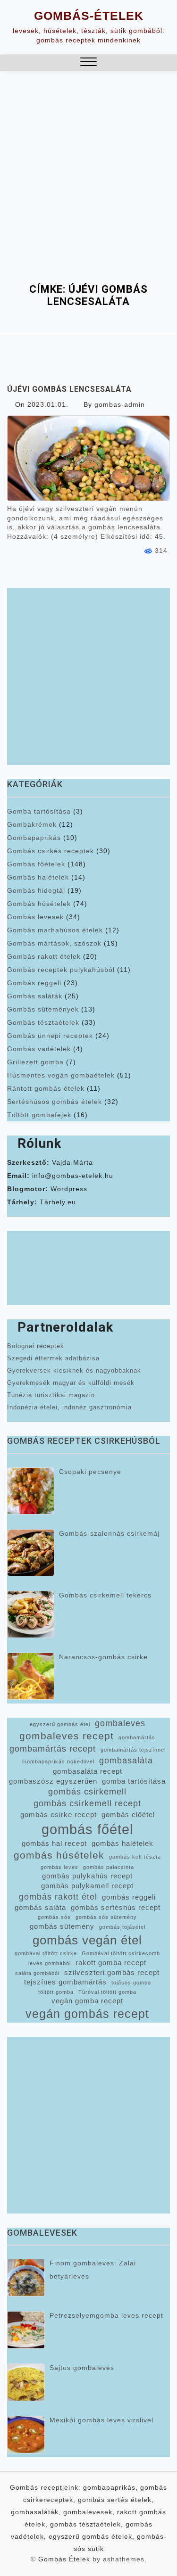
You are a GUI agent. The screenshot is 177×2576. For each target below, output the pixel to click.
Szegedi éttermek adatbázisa (53, 1358)
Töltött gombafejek (39, 1115)
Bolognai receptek (36, 1346)
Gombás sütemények (43, 1009)
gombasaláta (126, 1761)
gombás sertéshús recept (116, 1908)
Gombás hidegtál (36, 890)
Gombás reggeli (34, 983)
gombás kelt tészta (135, 1857)
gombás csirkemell (87, 1792)
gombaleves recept (67, 1736)
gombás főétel (87, 1829)
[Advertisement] (88, 190)
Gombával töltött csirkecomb (121, 1953)
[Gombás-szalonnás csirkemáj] (31, 1553)
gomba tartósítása (134, 1781)
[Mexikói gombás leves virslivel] (26, 2435)
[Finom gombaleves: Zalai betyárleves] (26, 2278)
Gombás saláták (35, 996)
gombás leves (59, 1867)
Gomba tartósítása (39, 811)
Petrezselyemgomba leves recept (106, 2315)
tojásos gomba (131, 1983)
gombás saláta (40, 1908)
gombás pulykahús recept (87, 1876)
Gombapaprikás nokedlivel (58, 1761)
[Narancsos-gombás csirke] (31, 1676)
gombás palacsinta (109, 1867)
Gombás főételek (36, 864)
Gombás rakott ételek (44, 956)
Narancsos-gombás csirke (103, 1657)
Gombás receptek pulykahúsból (61, 970)
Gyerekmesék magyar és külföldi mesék (71, 1383)
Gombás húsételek (39, 904)
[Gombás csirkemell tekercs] (31, 1614)
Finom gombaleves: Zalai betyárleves (93, 2270)
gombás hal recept (54, 1844)
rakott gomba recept (111, 1963)
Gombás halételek (38, 877)
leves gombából (50, 1963)
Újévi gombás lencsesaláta (69, 389)
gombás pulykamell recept (87, 1886)
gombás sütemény (62, 1926)
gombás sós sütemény (106, 1917)
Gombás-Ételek (89, 16)
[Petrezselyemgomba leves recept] (26, 2330)
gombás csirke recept (59, 1815)
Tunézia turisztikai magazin (51, 1395)
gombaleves (120, 1723)
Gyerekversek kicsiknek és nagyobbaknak (74, 1370)
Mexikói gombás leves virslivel (101, 2420)
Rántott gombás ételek (46, 1088)
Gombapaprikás (34, 838)
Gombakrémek (32, 824)
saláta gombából (37, 1973)
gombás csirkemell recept (87, 1803)
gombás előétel (128, 1815)
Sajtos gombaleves (82, 2368)
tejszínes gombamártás (65, 1982)
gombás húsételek (59, 1855)
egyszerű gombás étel (60, 1724)
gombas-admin (120, 404)
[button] (88, 63)
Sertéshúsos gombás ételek (55, 1102)
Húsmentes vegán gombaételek (61, 1075)
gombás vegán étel (87, 1940)
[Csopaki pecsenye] (31, 1491)
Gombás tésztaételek (43, 1022)
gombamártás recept (53, 1749)
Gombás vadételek (39, 1049)
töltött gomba (56, 1992)
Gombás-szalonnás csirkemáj (109, 1533)
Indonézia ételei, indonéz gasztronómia (69, 1407)
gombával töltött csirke (46, 1953)
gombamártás (137, 1737)
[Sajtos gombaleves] (26, 2382)
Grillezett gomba (35, 1062)
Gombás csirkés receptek (51, 851)
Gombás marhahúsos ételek (55, 930)
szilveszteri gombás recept (112, 1973)
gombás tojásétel (122, 1927)
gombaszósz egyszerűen (53, 1781)
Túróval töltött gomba (107, 1992)
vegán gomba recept (87, 2001)
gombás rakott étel (58, 1897)
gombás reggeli (129, 1897)
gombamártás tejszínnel (133, 1750)
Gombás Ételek (64, 2559)
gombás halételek (122, 1844)
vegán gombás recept (87, 2014)
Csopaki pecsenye (90, 1472)
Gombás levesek (35, 917)
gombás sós (54, 1917)
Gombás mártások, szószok (54, 943)
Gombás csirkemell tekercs (105, 1595)
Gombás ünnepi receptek (50, 1036)
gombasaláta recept (88, 1771)
